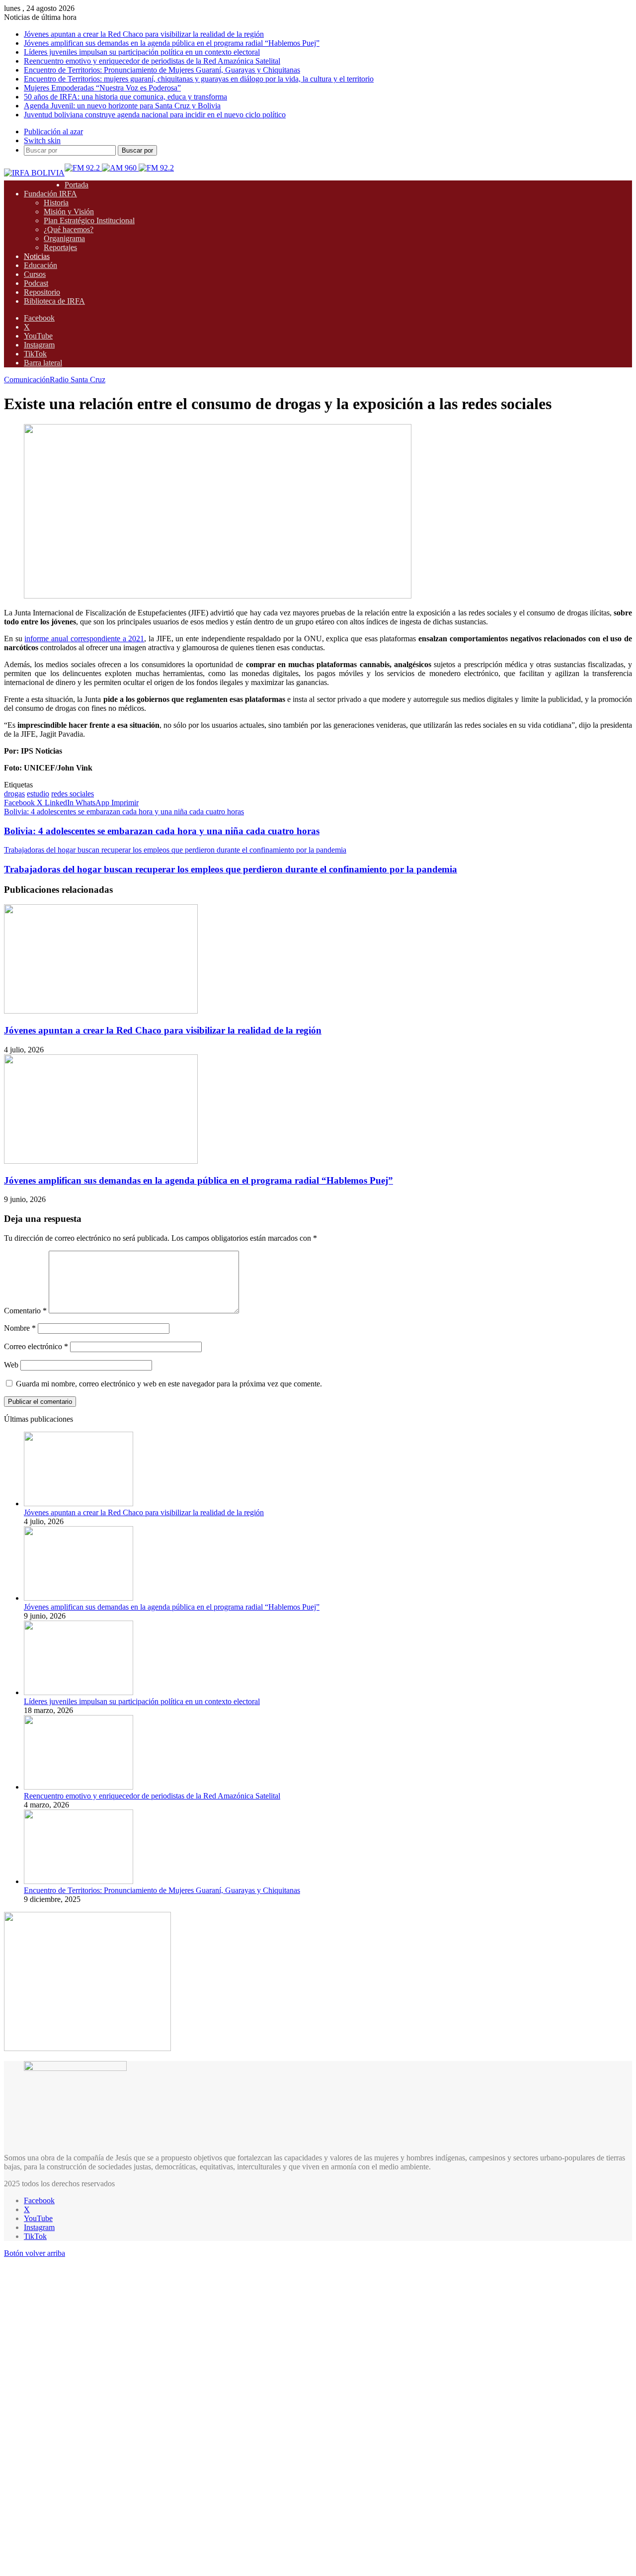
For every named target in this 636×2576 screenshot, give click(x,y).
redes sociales (73, 794)
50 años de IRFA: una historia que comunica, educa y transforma (125, 97)
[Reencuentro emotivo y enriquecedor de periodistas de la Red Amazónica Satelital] (79, 1787)
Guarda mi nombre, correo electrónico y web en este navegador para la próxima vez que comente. (169, 1384)
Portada (77, 185)
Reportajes (60, 247)
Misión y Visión (69, 212)
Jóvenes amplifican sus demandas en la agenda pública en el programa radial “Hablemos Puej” (172, 43)
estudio (38, 794)
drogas (14, 794)
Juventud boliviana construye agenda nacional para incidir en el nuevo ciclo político (155, 115)
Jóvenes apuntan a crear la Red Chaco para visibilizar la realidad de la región (144, 34)
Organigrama (64, 238)
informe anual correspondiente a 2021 (84, 639)
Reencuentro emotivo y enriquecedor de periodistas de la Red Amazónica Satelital (152, 61)
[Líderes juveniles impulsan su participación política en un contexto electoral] (79, 1692)
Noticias (37, 256)
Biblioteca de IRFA (54, 301)
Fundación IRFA (50, 194)
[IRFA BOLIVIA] (34, 173)
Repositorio (42, 292)
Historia (56, 203)
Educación (40, 265)
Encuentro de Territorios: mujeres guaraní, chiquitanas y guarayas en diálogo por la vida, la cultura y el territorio (199, 79)
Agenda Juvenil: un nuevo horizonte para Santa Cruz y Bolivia (122, 106)
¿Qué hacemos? (69, 229)
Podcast (36, 283)
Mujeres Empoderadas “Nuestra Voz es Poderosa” (102, 88)
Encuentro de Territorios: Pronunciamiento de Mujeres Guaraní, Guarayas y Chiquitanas (162, 70)
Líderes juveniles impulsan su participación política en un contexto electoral (142, 52)
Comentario (25, 1311)
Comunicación (27, 380)
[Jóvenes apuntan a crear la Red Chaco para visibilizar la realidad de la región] (101, 1011)
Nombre (20, 1328)
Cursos (35, 274)
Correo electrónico (36, 1346)
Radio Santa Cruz (78, 380)
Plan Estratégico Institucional (89, 220)
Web (11, 1365)
